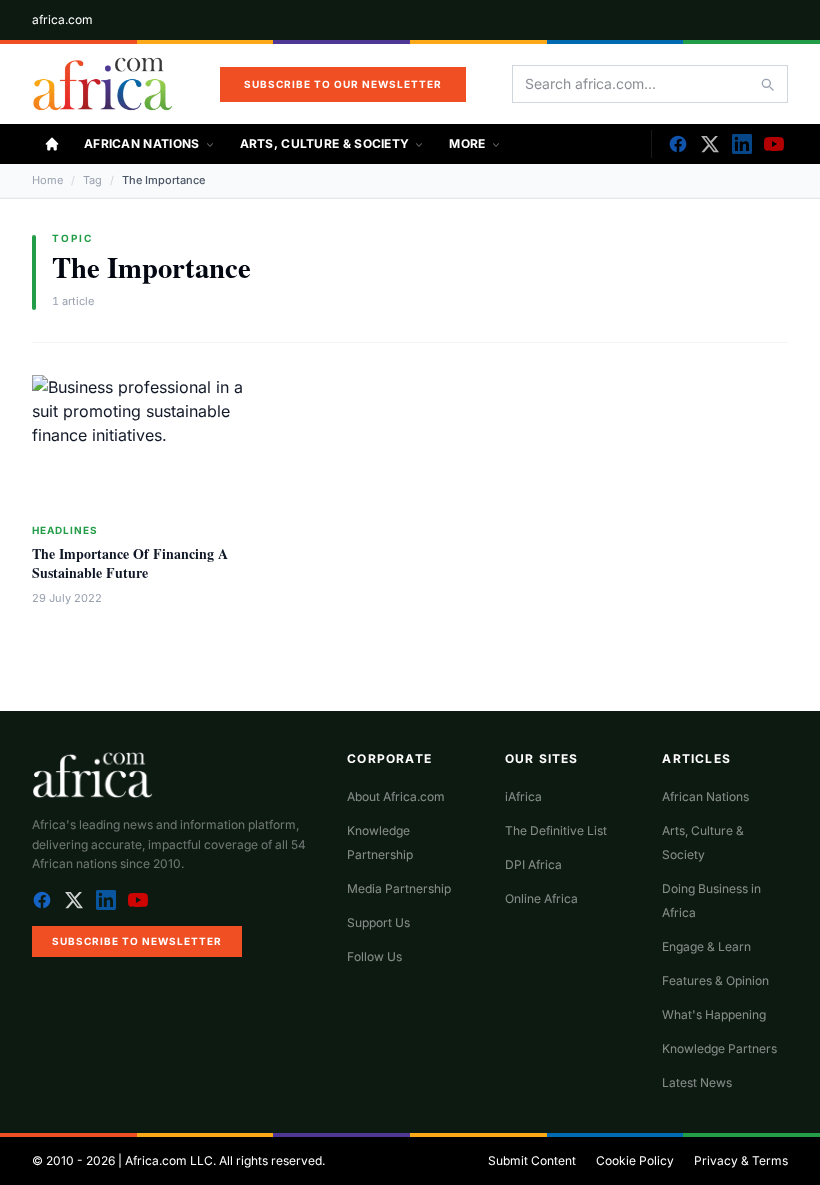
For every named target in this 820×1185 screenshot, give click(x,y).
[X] (710, 144)
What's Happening (714, 1014)
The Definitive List (556, 830)
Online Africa (541, 898)
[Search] (767, 84)
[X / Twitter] (74, 900)
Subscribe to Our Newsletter (343, 84)
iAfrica (523, 796)
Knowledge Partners (719, 1048)
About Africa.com (396, 796)
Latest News (697, 1082)
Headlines (65, 530)
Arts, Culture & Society (325, 143)
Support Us (378, 922)
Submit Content (532, 1160)
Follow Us (374, 956)
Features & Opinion (715, 980)
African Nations (142, 143)
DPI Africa (533, 864)
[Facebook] (678, 144)
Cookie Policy (635, 1160)
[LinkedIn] (742, 144)
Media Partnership (399, 888)
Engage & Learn (706, 946)
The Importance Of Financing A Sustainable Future (130, 563)
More (467, 143)
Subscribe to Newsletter (137, 941)
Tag (92, 180)
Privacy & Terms (741, 1160)
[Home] (52, 144)
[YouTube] (774, 144)
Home (47, 180)
